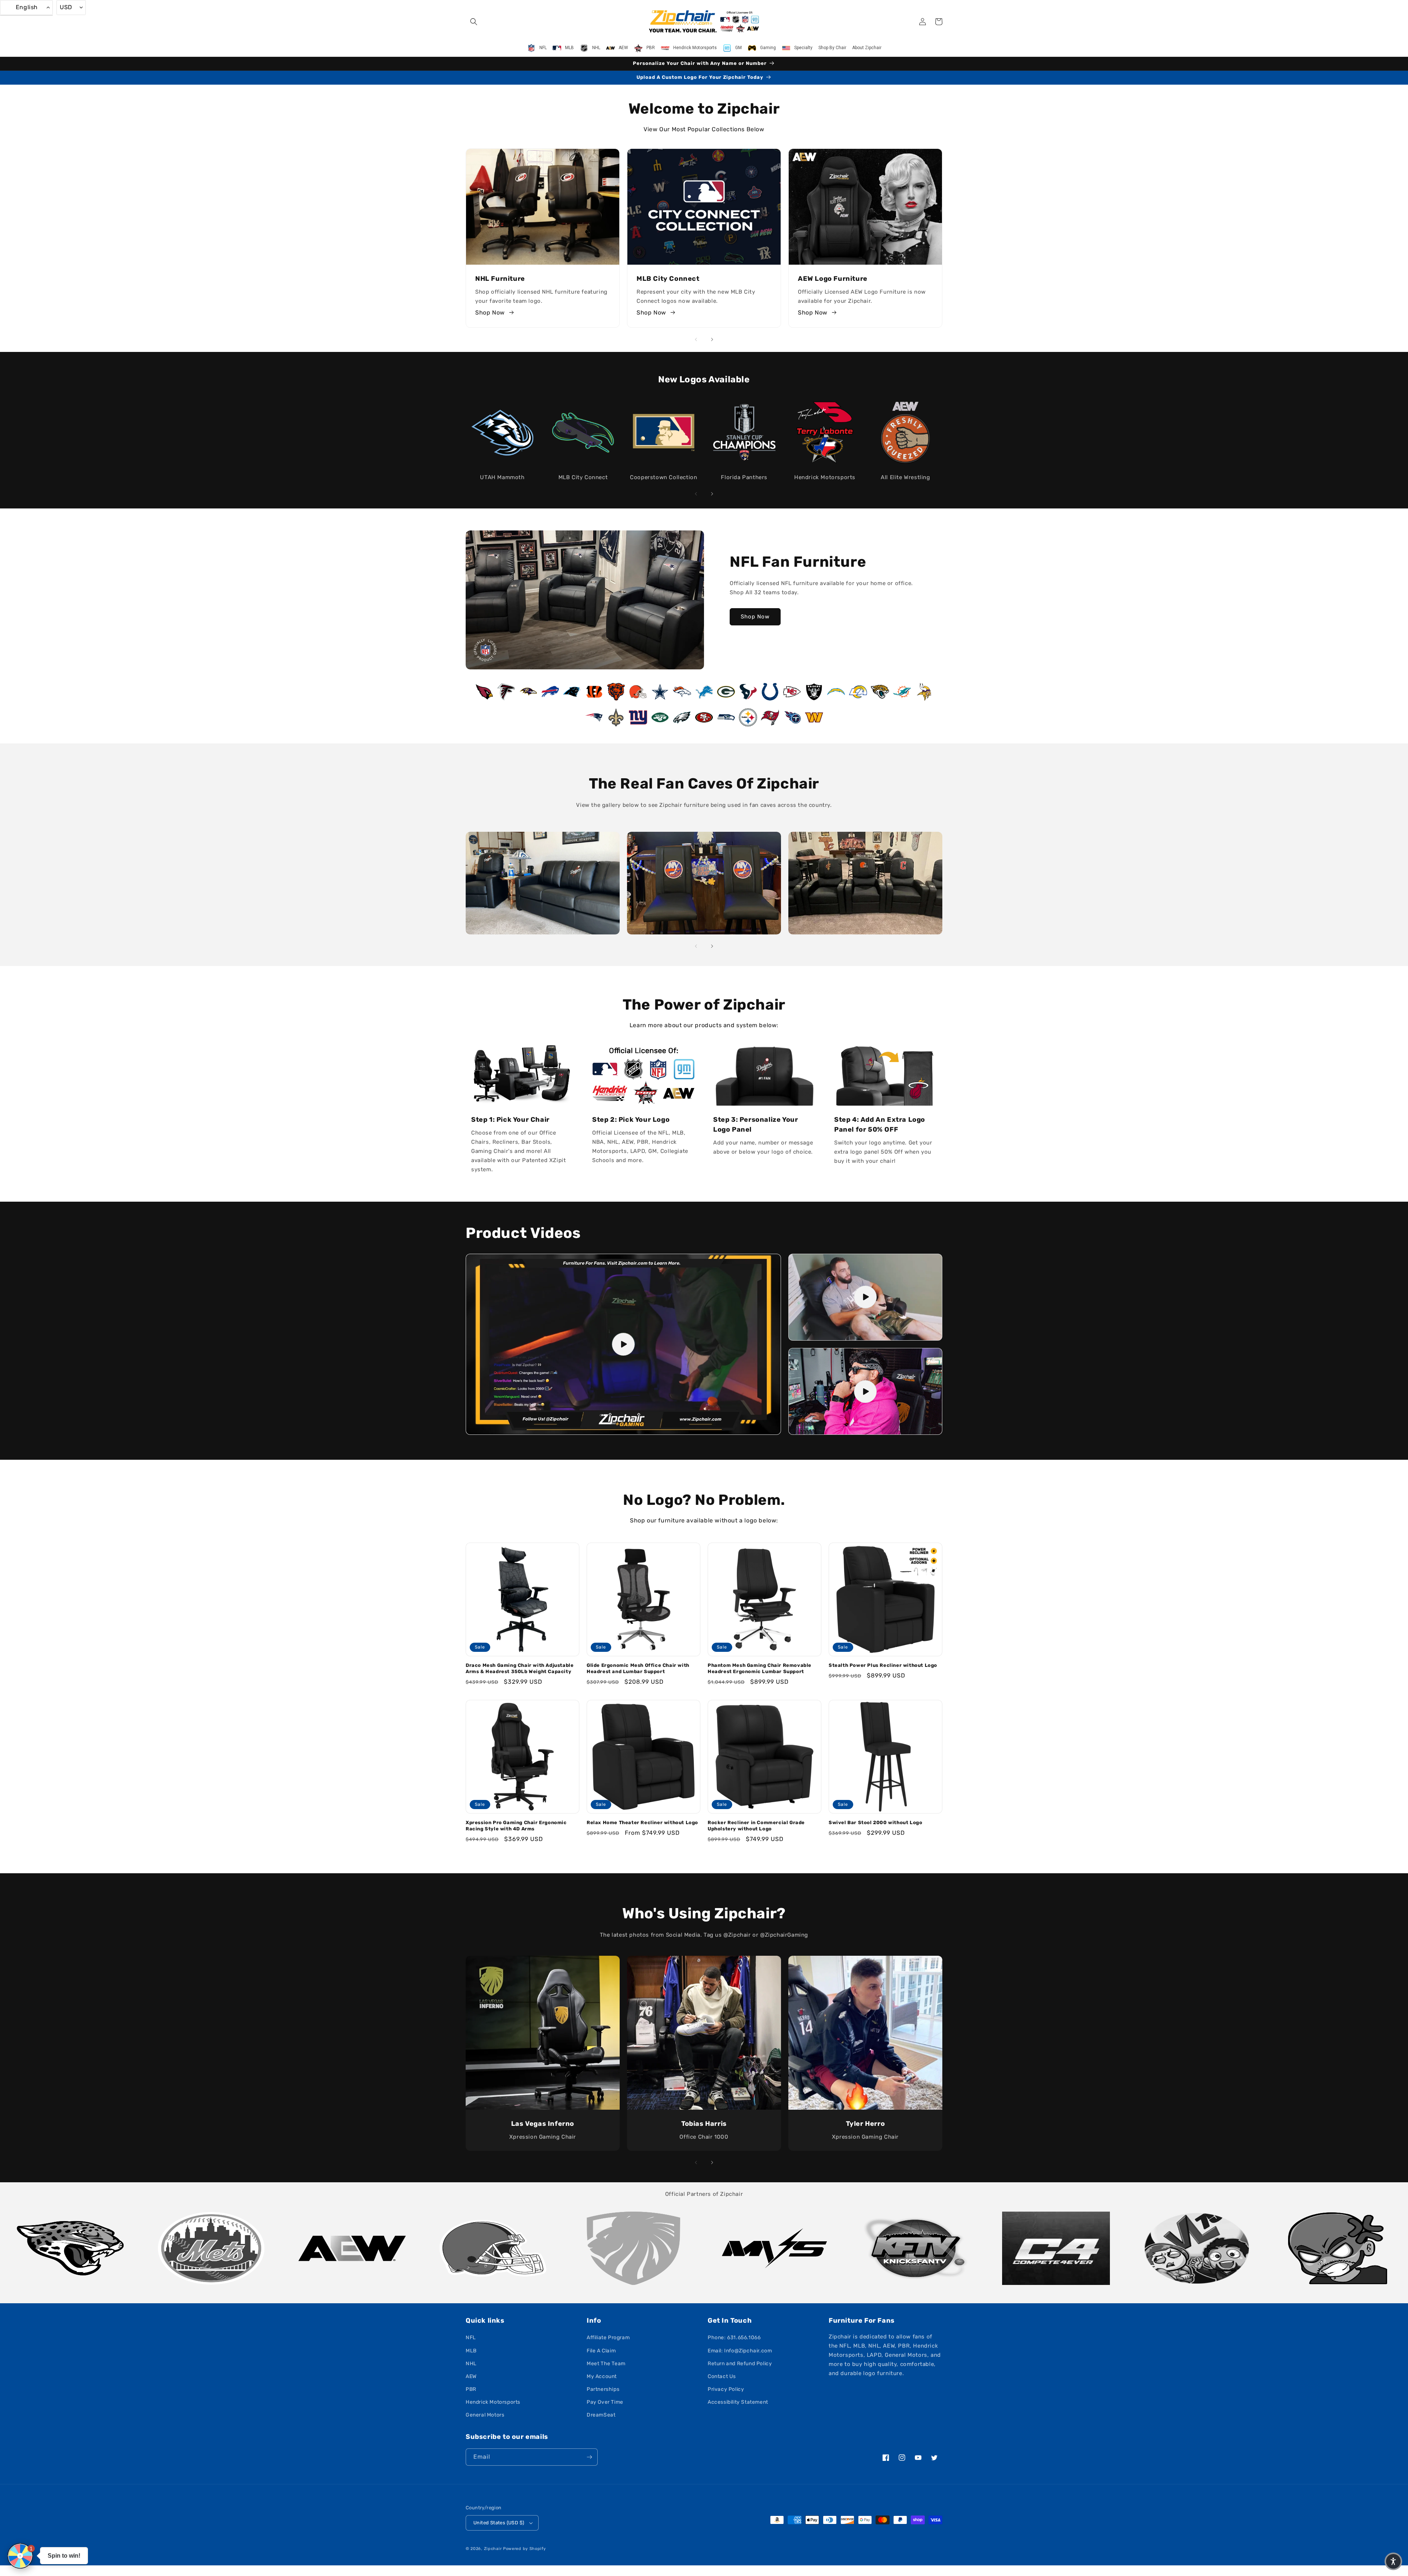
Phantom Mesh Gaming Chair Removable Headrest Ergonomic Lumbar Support (760, 1668)
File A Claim (601, 2351)
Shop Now (490, 313)
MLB (471, 2351)
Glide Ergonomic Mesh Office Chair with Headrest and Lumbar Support (638, 1668)
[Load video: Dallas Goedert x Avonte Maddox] (865, 1297)
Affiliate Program (608, 2338)
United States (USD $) (499, 2523)
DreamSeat (601, 2415)
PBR (471, 2389)
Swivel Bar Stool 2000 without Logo (875, 1822)
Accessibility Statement (738, 2402)
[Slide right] (712, 339)
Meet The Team (606, 2364)
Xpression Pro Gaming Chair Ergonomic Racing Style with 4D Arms (516, 1826)
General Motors (485, 2415)
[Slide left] (696, 339)
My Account (602, 2376)
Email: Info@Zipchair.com (740, 2351)
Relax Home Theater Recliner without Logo (642, 1822)
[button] (474, 22)
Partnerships (603, 2389)
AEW (471, 2376)
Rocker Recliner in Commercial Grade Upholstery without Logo (756, 1826)
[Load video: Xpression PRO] (623, 1344)
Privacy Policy (726, 2389)
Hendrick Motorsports (493, 2402)
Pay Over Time (605, 2402)
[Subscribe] (589, 2457)
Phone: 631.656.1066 (734, 2338)
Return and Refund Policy (740, 2364)
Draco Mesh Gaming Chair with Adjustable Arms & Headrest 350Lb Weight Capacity (520, 1668)
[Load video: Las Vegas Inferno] (865, 1391)
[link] (543, 883)
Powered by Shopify (525, 2549)
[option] (70, 2248)
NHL (471, 2364)
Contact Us (722, 2376)
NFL (471, 2338)
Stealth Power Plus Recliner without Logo (883, 1665)
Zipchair (493, 2549)
